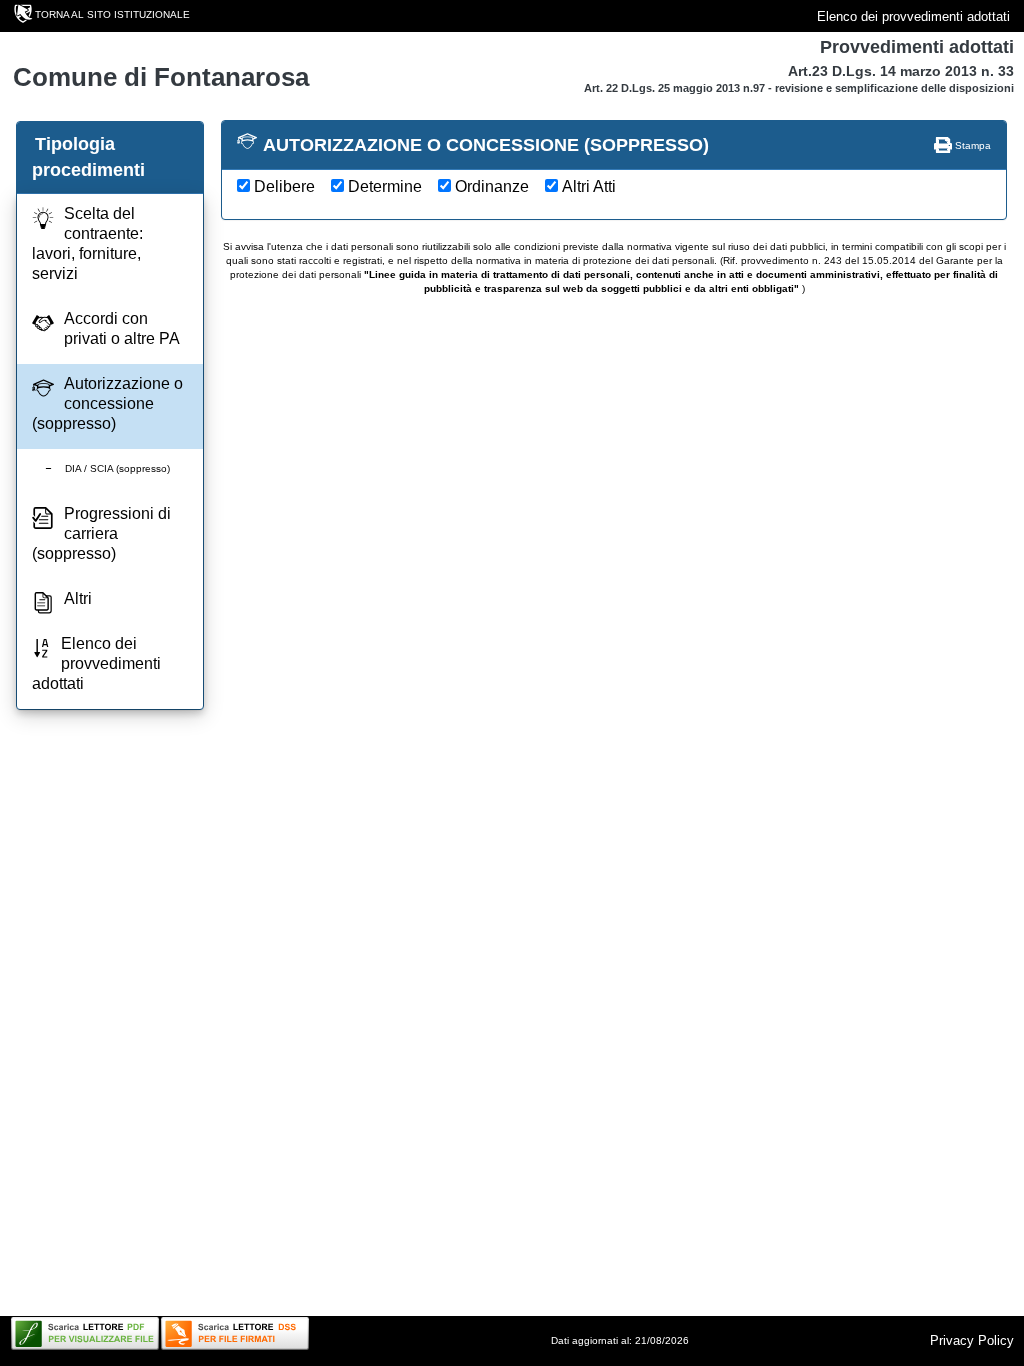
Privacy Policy (972, 1340)
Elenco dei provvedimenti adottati (913, 16)
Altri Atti (589, 186)
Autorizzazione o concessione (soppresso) (107, 403)
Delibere (284, 186)
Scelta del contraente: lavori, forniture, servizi (87, 243)
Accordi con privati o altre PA (122, 328)
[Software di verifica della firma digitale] (235, 1333)
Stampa (971, 145)
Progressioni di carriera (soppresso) (101, 533)
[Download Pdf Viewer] (85, 1333)
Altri (78, 598)
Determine (385, 186)
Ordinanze (492, 186)
